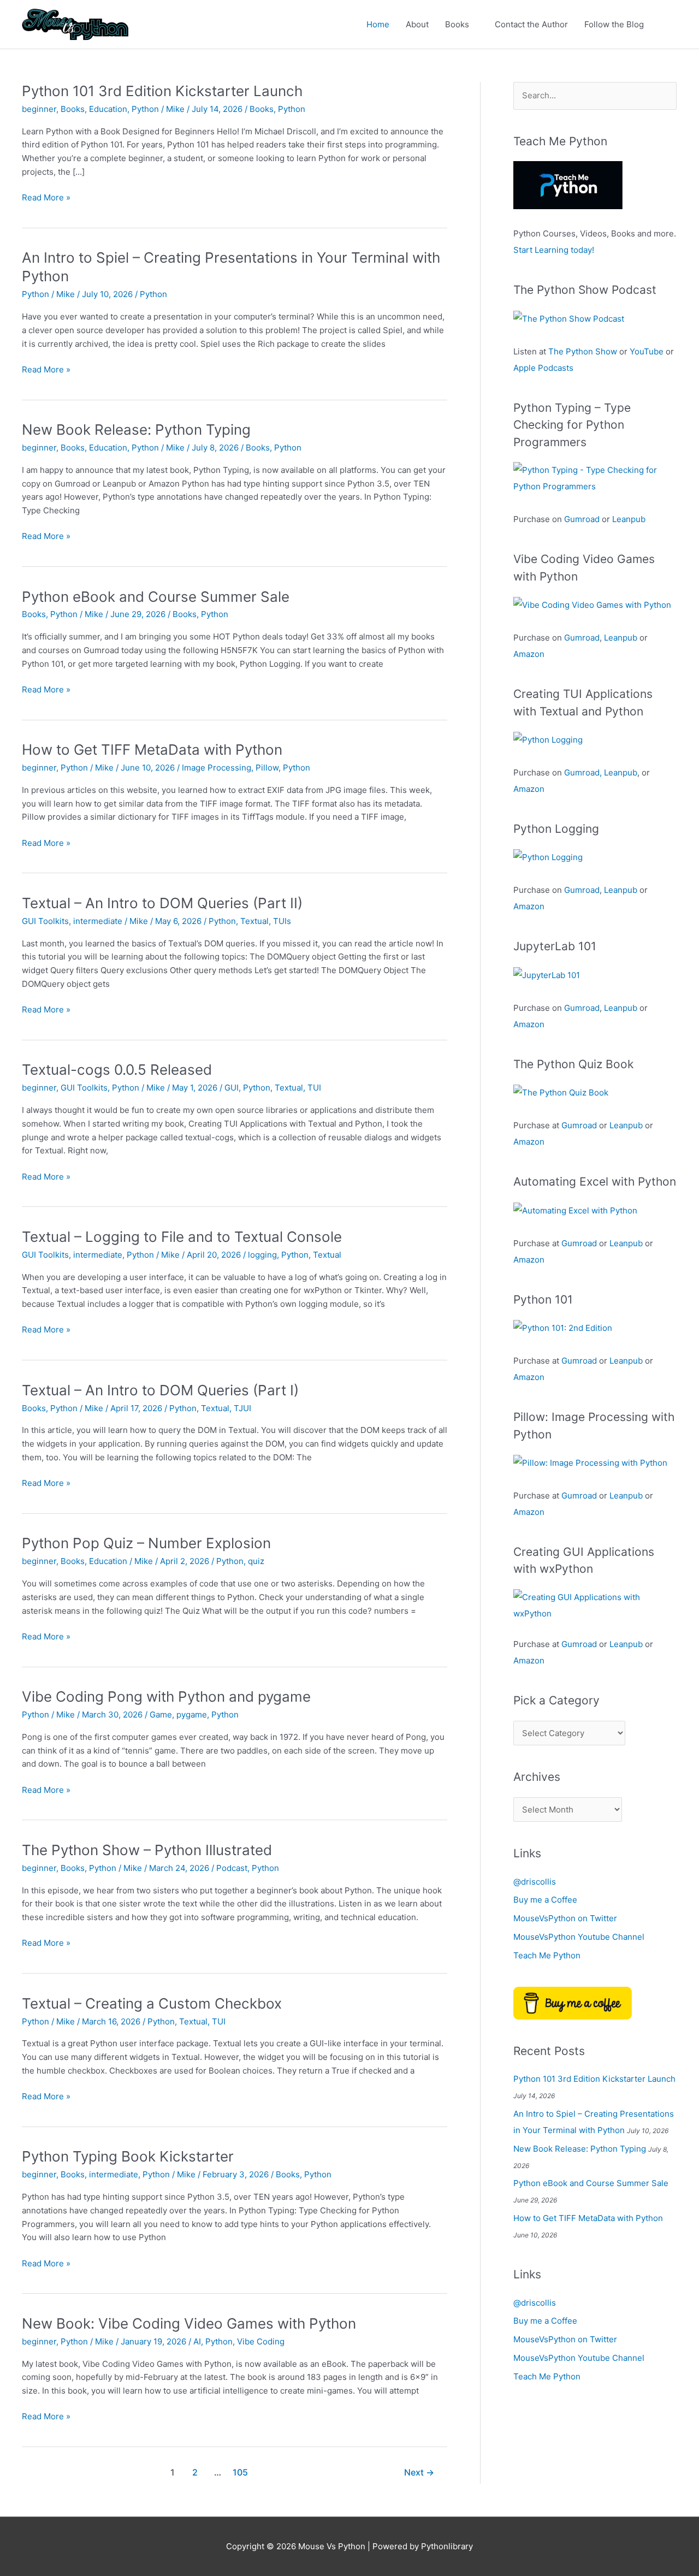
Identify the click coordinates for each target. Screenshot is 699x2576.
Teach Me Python (547, 1955)
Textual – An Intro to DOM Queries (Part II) (162, 903)
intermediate (98, 921)
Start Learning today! (554, 250)
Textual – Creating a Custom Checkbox (152, 2003)
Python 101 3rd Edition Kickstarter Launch (162, 91)
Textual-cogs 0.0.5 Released (117, 1070)
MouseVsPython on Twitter (565, 1918)
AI (197, 2341)
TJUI (242, 1408)
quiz (256, 1561)
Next (419, 2473)
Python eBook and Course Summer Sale (156, 597)
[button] (665, 25)
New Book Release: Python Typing (136, 430)
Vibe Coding (261, 2341)
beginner (39, 109)
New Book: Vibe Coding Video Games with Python (189, 2323)
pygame (192, 1715)
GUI (232, 1088)
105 (240, 2473)
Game (161, 1715)
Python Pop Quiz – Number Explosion (146, 1543)
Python (145, 109)
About (417, 24)
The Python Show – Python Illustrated (147, 1850)
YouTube (647, 351)
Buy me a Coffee (545, 1900)
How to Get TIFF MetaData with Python (152, 750)
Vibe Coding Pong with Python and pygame (166, 1696)
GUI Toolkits (45, 921)
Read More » (46, 198)
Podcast (232, 1868)
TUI (314, 1088)
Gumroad (582, 519)
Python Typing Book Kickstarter (128, 2156)
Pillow (267, 768)
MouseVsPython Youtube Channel (579, 1937)
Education (108, 109)
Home (378, 24)
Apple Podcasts (543, 368)
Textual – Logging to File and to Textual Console (182, 1237)
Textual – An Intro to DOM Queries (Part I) (160, 1390)
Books (457, 24)
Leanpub (629, 519)
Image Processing (217, 768)
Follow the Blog (614, 24)
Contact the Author (531, 24)
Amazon (529, 654)
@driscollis (535, 1882)
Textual (254, 921)
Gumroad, (583, 772)
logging (262, 1255)
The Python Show (583, 351)
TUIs (282, 921)
